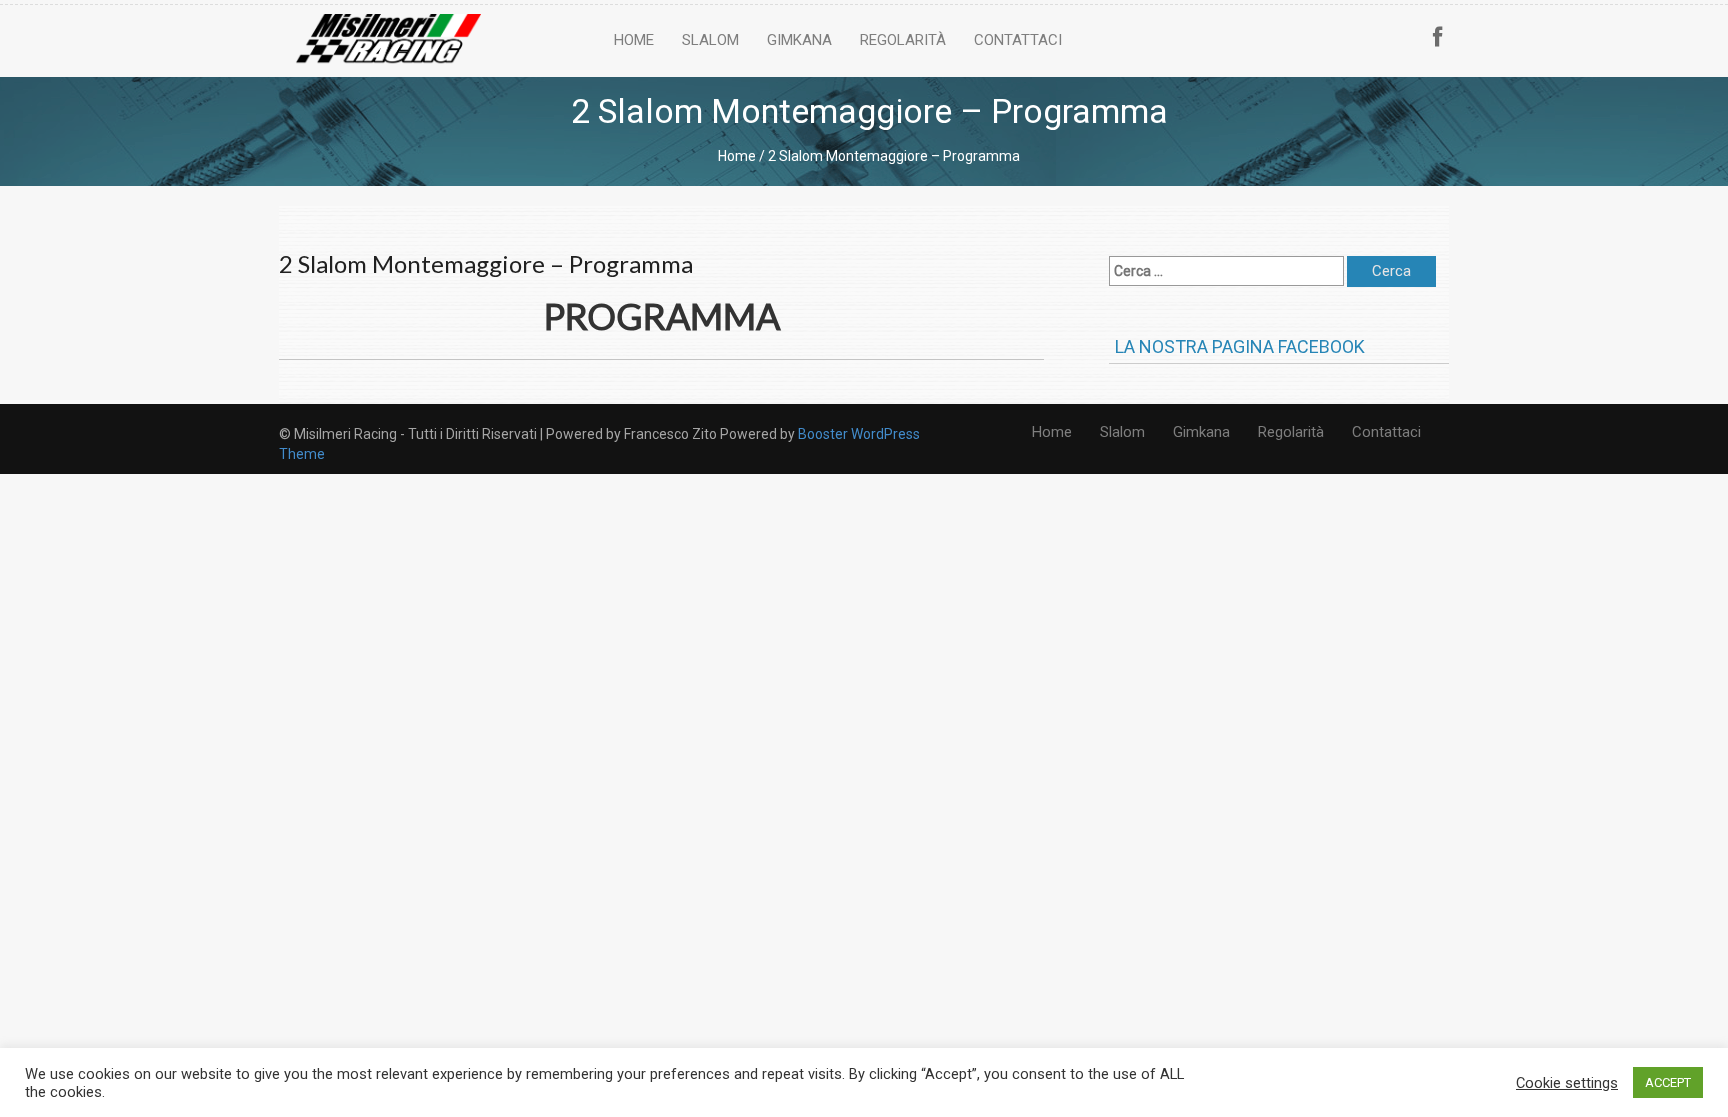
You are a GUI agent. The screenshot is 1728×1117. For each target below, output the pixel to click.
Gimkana (799, 40)
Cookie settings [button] (1567, 1083)
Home (634, 40)
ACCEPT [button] (1668, 1082)
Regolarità (903, 40)
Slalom (710, 40)
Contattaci (1018, 40)
